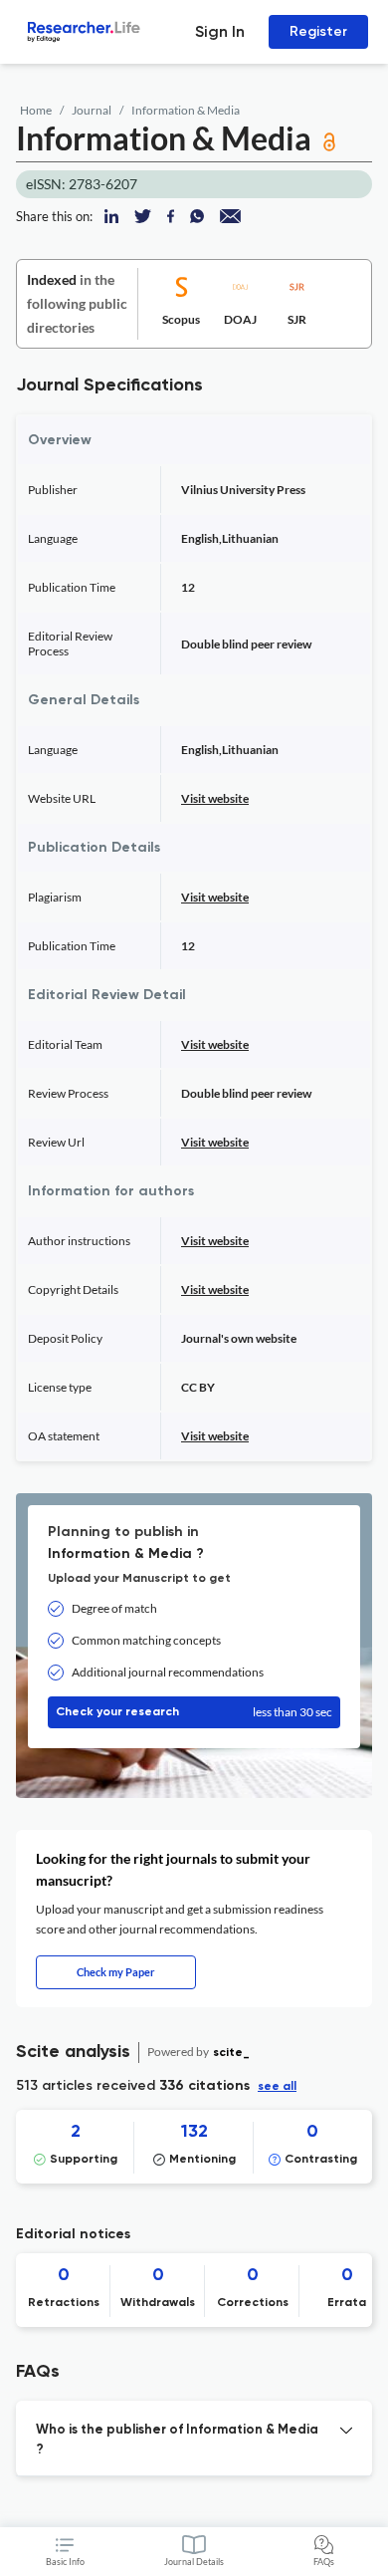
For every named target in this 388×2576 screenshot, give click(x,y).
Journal (92, 110)
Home (36, 110)
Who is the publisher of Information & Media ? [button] (177, 2440)
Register (318, 31)
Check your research (194, 1712)
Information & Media (186, 110)
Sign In (220, 31)
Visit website (215, 798)
